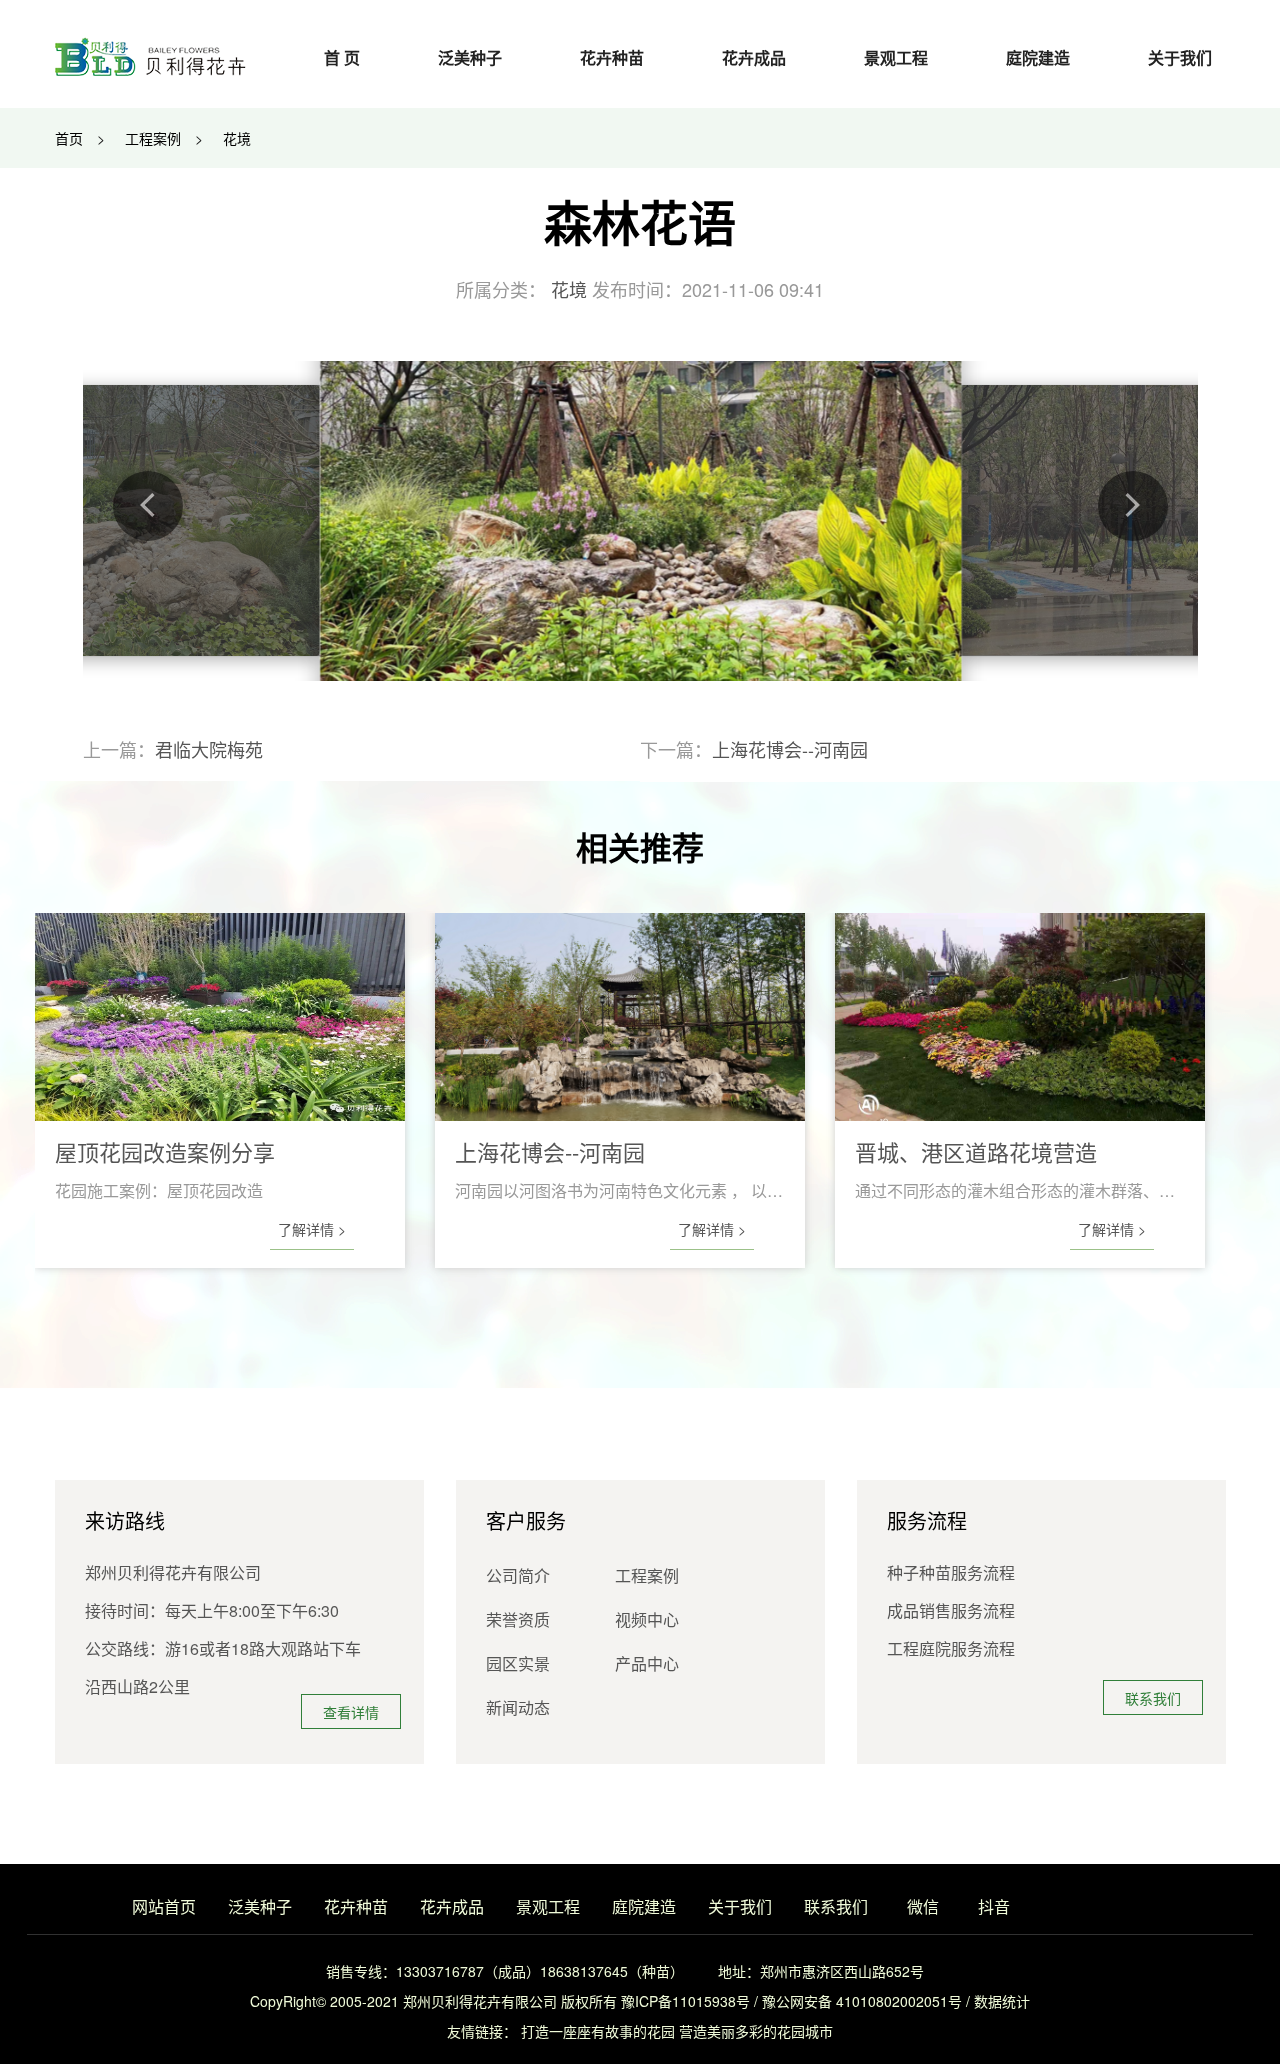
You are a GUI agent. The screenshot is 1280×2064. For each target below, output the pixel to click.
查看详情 (351, 1712)
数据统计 (1002, 2001)
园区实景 (518, 1663)
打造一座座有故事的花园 (598, 2031)
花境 (237, 138)
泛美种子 (470, 57)
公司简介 (518, 1575)
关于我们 (1180, 57)
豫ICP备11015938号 (685, 2001)
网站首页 (164, 1906)
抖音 (994, 1906)
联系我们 (1153, 1698)
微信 (923, 1906)
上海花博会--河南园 (790, 749)
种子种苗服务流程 (951, 1572)
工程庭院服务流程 (951, 1648)
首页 (69, 138)
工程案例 (153, 138)
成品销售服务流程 (951, 1610)
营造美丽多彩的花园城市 (756, 2031)
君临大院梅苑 (209, 749)
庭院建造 (1038, 57)
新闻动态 (518, 1707)
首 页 (342, 57)
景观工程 (896, 57)
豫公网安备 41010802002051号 (862, 2001)
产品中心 (647, 1663)
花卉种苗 (612, 57)
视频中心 (647, 1619)
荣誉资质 (518, 1619)
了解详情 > (312, 1229)
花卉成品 (754, 57)
